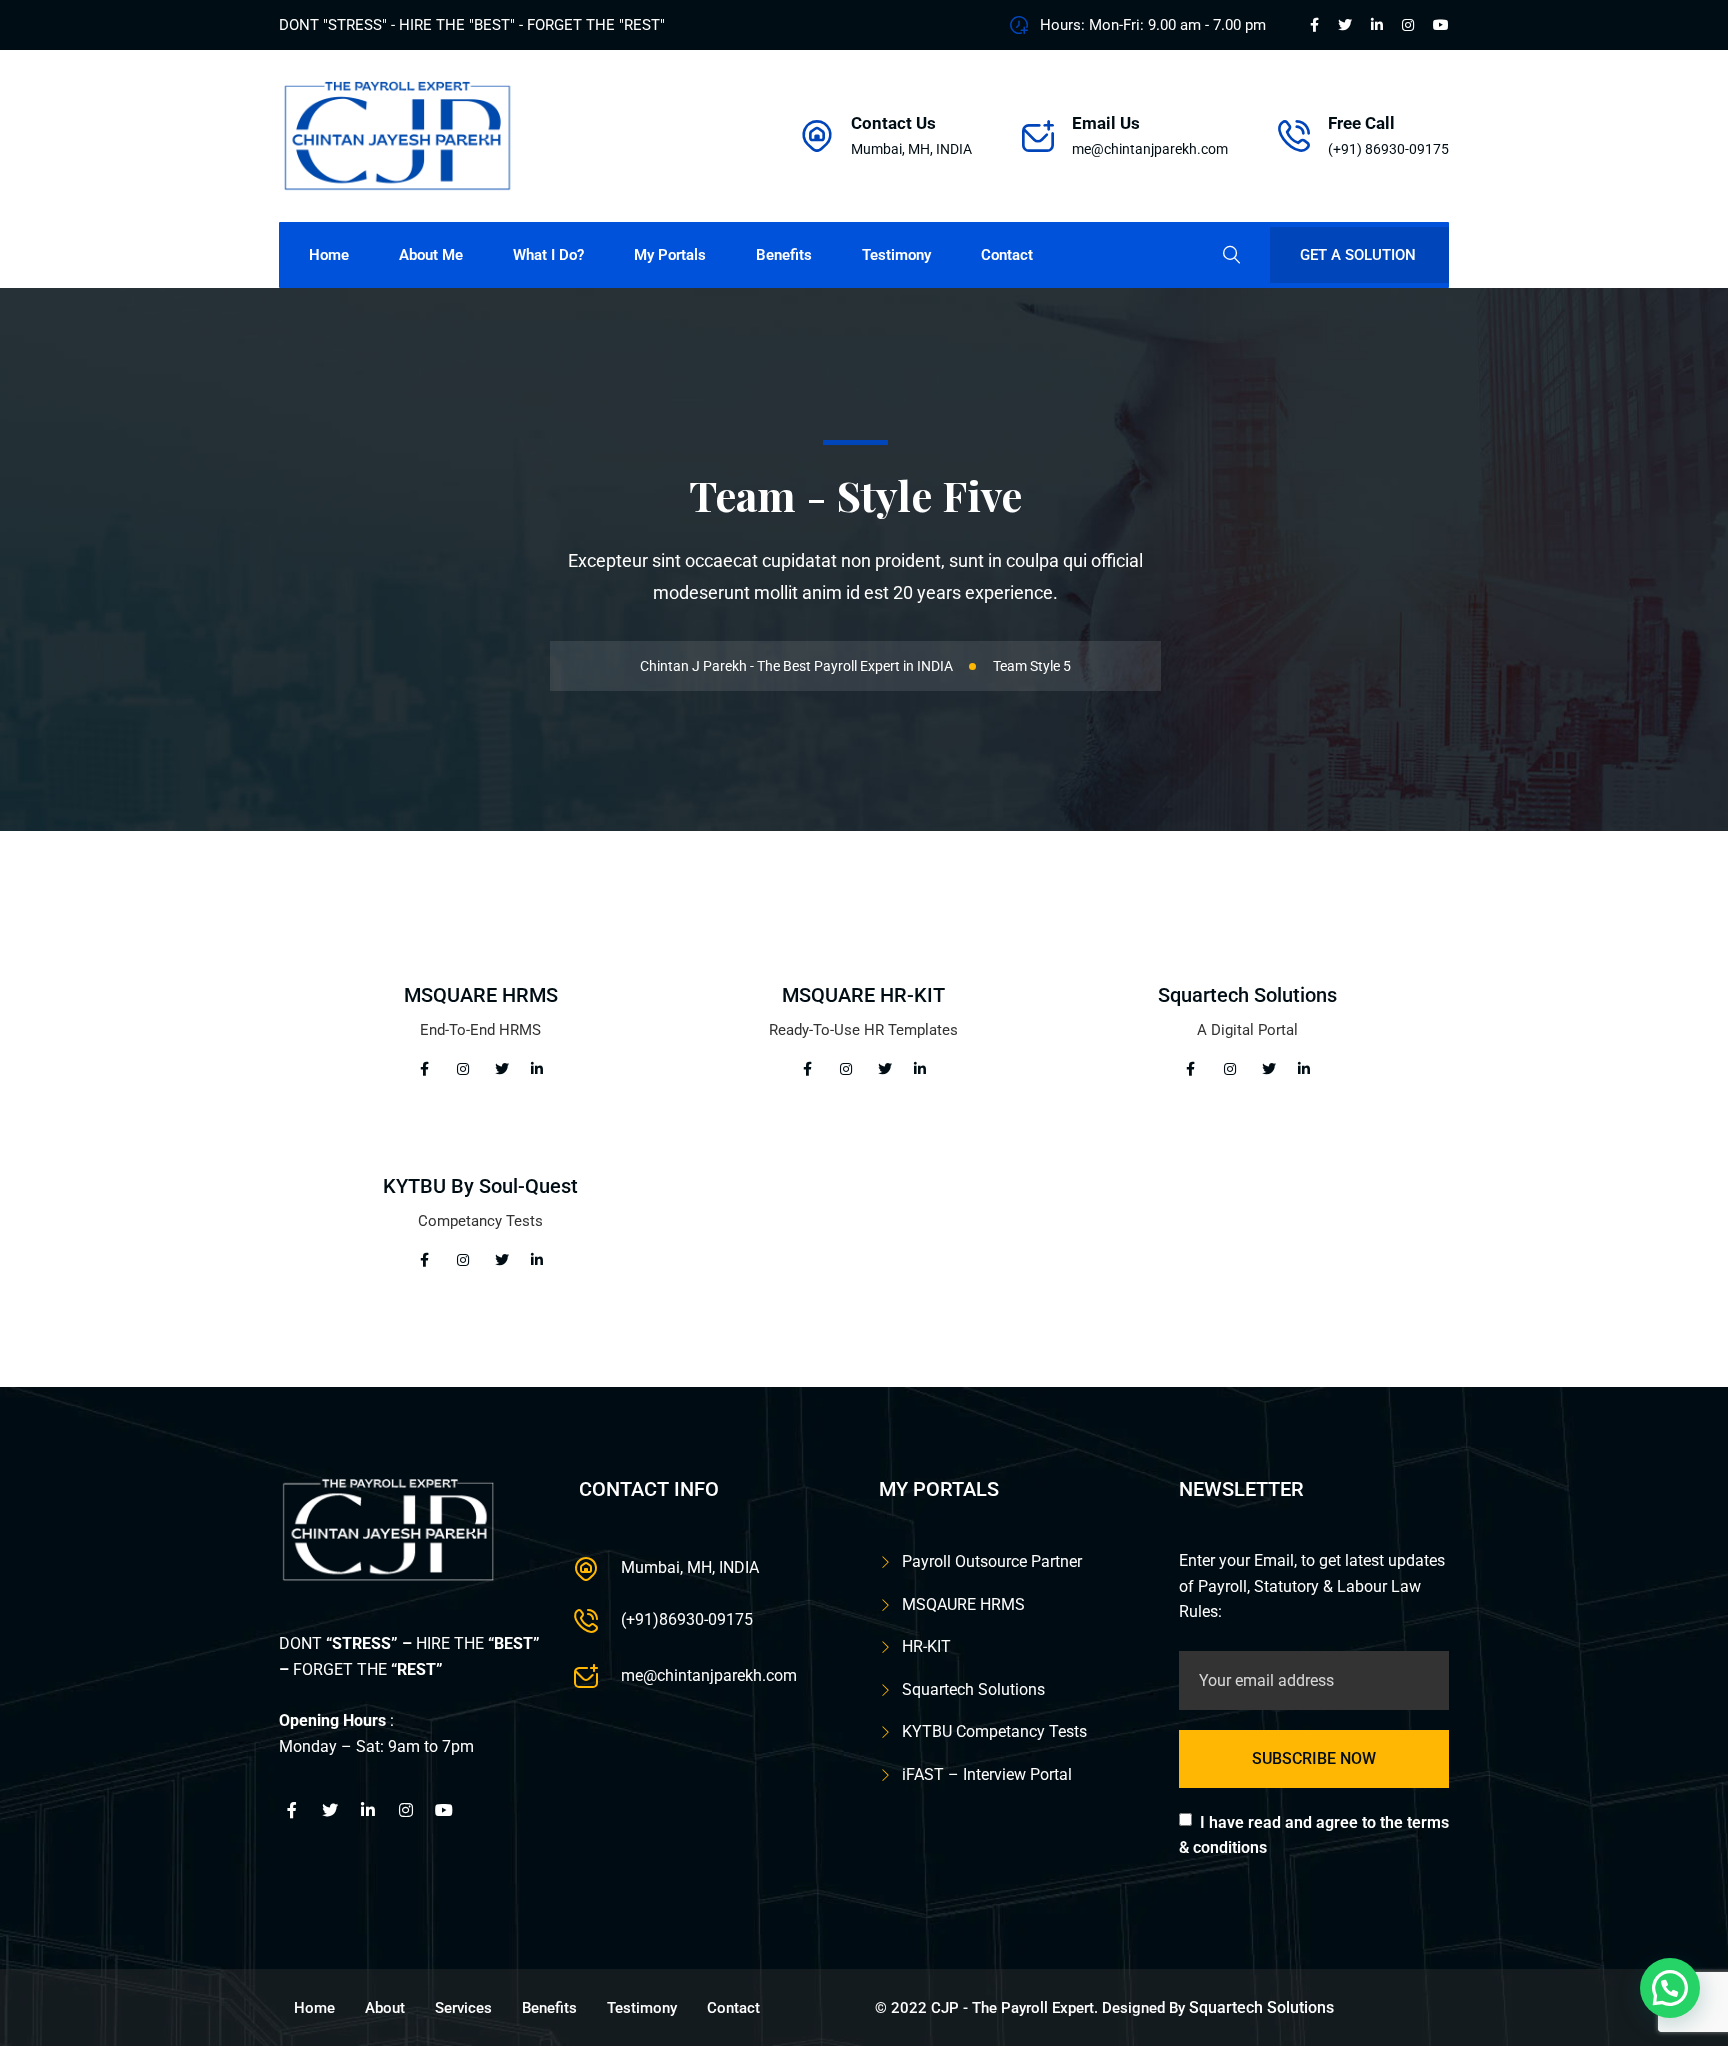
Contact (1007, 255)
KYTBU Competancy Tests (994, 1731)
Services (463, 2008)
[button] (1670, 1988)
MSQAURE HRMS (963, 1604)
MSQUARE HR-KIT (863, 995)
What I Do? (548, 255)
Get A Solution (1358, 255)
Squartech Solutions (1247, 995)
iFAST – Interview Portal (987, 1774)
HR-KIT (926, 1646)
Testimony (896, 255)
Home (329, 255)
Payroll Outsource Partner (992, 1561)
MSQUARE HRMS (481, 995)
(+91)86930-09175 (687, 1619)
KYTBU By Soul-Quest (480, 1186)
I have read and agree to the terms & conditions (1314, 1835)
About (385, 2008)
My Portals (670, 255)
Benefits (784, 255)
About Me (431, 255)
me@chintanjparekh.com (1150, 149)
